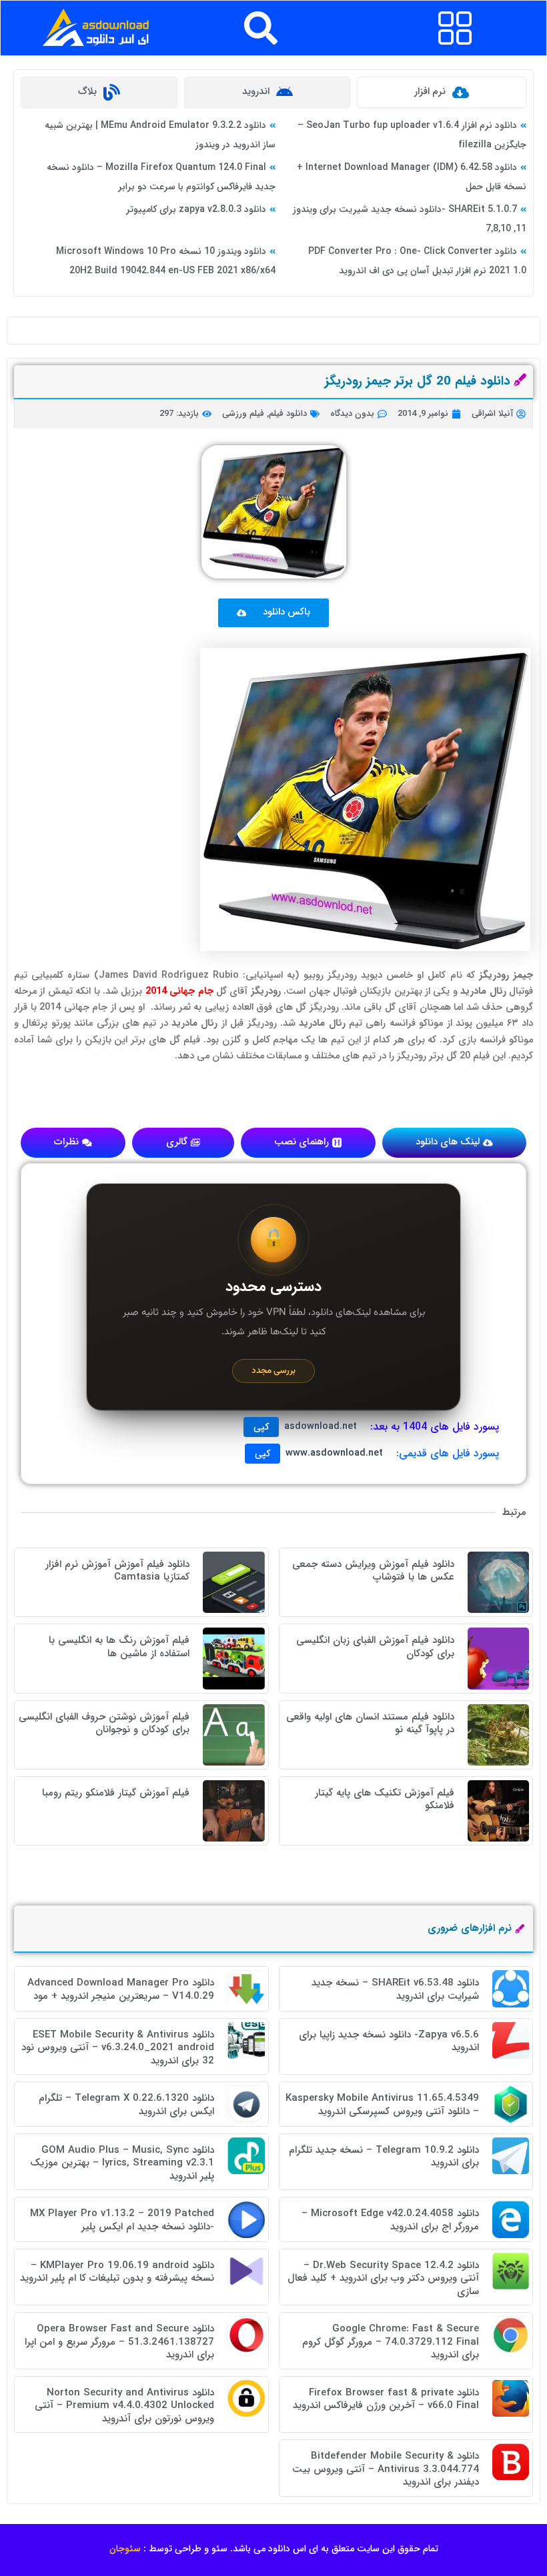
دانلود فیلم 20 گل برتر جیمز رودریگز (418, 381)
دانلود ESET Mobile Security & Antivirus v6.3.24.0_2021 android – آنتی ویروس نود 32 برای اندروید (118, 2048)
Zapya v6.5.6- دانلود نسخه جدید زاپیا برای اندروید (389, 2041)
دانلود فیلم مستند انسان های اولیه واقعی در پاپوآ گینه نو (370, 1724)
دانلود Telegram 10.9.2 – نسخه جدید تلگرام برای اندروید (384, 2157)
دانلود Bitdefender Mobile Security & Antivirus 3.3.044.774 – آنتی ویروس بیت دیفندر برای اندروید (386, 2469)
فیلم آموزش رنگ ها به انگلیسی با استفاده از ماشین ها (119, 1647)
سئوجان (125, 2549)
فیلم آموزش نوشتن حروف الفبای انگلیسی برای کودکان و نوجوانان (104, 1724)
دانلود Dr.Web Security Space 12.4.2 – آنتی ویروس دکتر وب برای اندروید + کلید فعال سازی (383, 2278)
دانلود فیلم (288, 414)
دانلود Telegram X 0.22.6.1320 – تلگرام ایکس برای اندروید (126, 2105)
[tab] (442, 92)
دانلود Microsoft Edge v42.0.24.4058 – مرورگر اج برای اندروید (390, 2220)
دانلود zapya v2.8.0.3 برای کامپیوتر (196, 209)
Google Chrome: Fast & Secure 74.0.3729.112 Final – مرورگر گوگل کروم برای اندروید (391, 2342)
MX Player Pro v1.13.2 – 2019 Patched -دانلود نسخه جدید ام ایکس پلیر (122, 2220)
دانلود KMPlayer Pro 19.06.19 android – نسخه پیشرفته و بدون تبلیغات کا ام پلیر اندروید (117, 2272)
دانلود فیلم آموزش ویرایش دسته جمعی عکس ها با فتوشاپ (373, 1571)
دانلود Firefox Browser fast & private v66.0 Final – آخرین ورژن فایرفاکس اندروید (386, 2399)
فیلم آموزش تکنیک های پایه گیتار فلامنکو (385, 1800)
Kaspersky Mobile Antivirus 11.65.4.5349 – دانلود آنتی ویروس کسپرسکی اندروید (382, 2105)
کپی (261, 1427)
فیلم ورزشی (243, 414)
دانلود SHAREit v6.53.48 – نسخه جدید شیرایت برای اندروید (395, 1989)
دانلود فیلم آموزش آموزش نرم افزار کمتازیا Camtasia (117, 1571)
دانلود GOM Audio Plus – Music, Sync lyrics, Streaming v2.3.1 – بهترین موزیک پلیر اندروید (122, 2163)
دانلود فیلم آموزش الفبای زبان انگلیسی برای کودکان (375, 1647)
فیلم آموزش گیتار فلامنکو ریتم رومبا (116, 1793)
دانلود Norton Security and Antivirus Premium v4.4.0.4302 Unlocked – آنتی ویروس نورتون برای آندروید (124, 2406)
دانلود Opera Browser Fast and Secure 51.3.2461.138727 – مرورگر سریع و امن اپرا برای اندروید (119, 2342)
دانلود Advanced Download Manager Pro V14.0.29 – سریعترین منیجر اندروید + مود (121, 1989)
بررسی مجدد (273, 1371)
